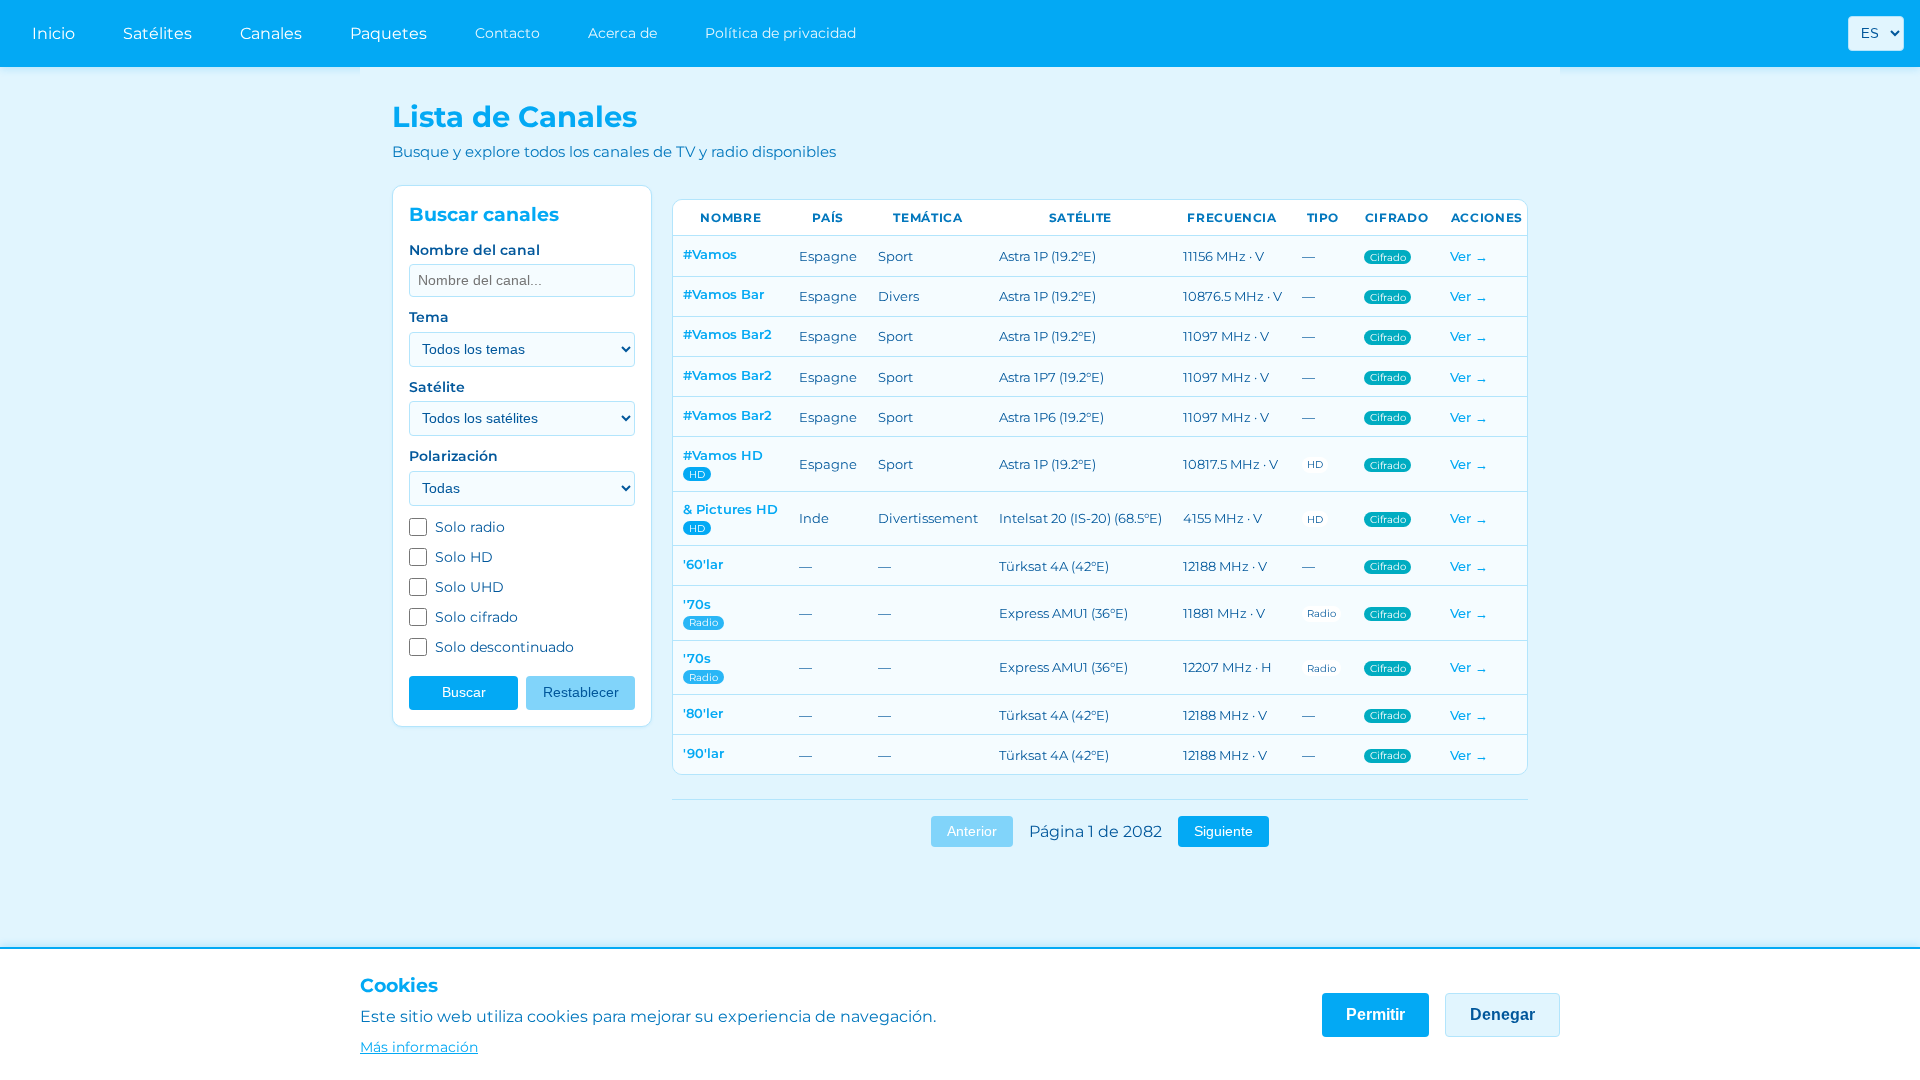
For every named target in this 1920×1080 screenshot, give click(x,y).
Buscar (464, 692)
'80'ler (703, 713)
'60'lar (703, 564)
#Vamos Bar (723, 294)
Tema (429, 317)
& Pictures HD (730, 509)
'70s (697, 604)
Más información (419, 1047)
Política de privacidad (780, 33)
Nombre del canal (474, 250)
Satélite (437, 387)
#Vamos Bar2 (727, 334)
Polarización (453, 456)
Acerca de (622, 33)
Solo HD (464, 557)
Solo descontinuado (504, 647)
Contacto (507, 33)
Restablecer (581, 692)
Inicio (53, 33)
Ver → (1469, 256)
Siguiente (1223, 831)
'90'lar (703, 753)
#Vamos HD (723, 455)
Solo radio (470, 527)
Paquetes (388, 33)
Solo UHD (469, 587)
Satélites (157, 33)
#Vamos (710, 254)
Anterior (972, 831)
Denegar (1502, 1014)
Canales (271, 33)
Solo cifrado (476, 617)
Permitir (1375, 1014)
